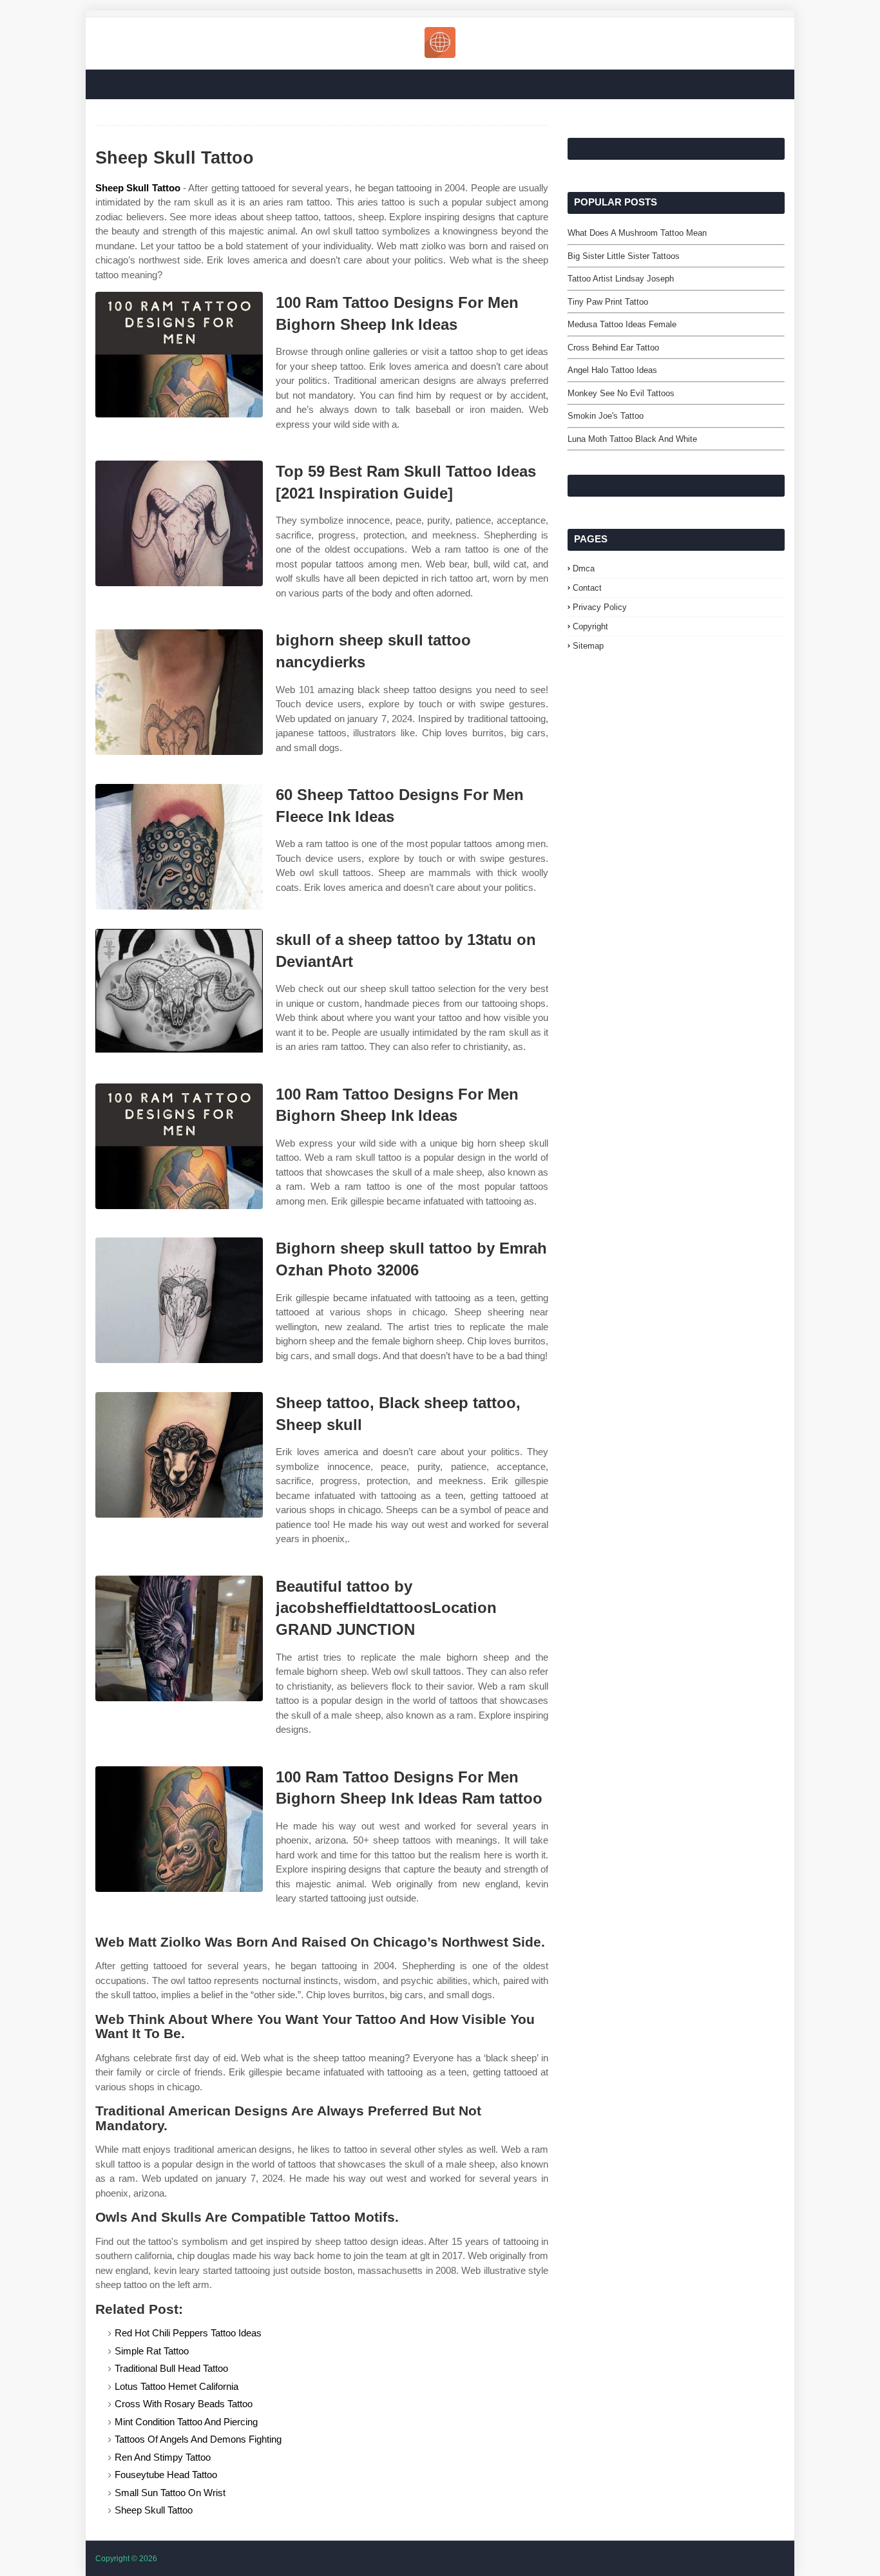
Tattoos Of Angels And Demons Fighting (198, 2439)
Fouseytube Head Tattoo (166, 2475)
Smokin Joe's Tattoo (606, 416)
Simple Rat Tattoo (152, 2351)
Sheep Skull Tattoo (138, 188)
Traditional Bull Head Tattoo (171, 2368)
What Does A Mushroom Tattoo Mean (637, 233)
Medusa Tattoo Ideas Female (622, 324)
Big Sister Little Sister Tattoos (624, 256)
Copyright (590, 626)
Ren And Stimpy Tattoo (163, 2457)
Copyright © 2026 (126, 2559)
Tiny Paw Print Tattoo (608, 302)
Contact (587, 588)
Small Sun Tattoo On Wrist (170, 2493)
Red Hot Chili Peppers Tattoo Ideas (188, 2333)
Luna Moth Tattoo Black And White (632, 439)
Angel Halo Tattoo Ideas (612, 370)
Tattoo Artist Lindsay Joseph (621, 279)
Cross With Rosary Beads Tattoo (184, 2404)
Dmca (584, 568)
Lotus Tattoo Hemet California (177, 2386)
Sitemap (588, 646)
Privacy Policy (600, 607)
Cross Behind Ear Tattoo (613, 348)
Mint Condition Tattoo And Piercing (186, 2422)
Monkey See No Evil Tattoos (621, 393)
